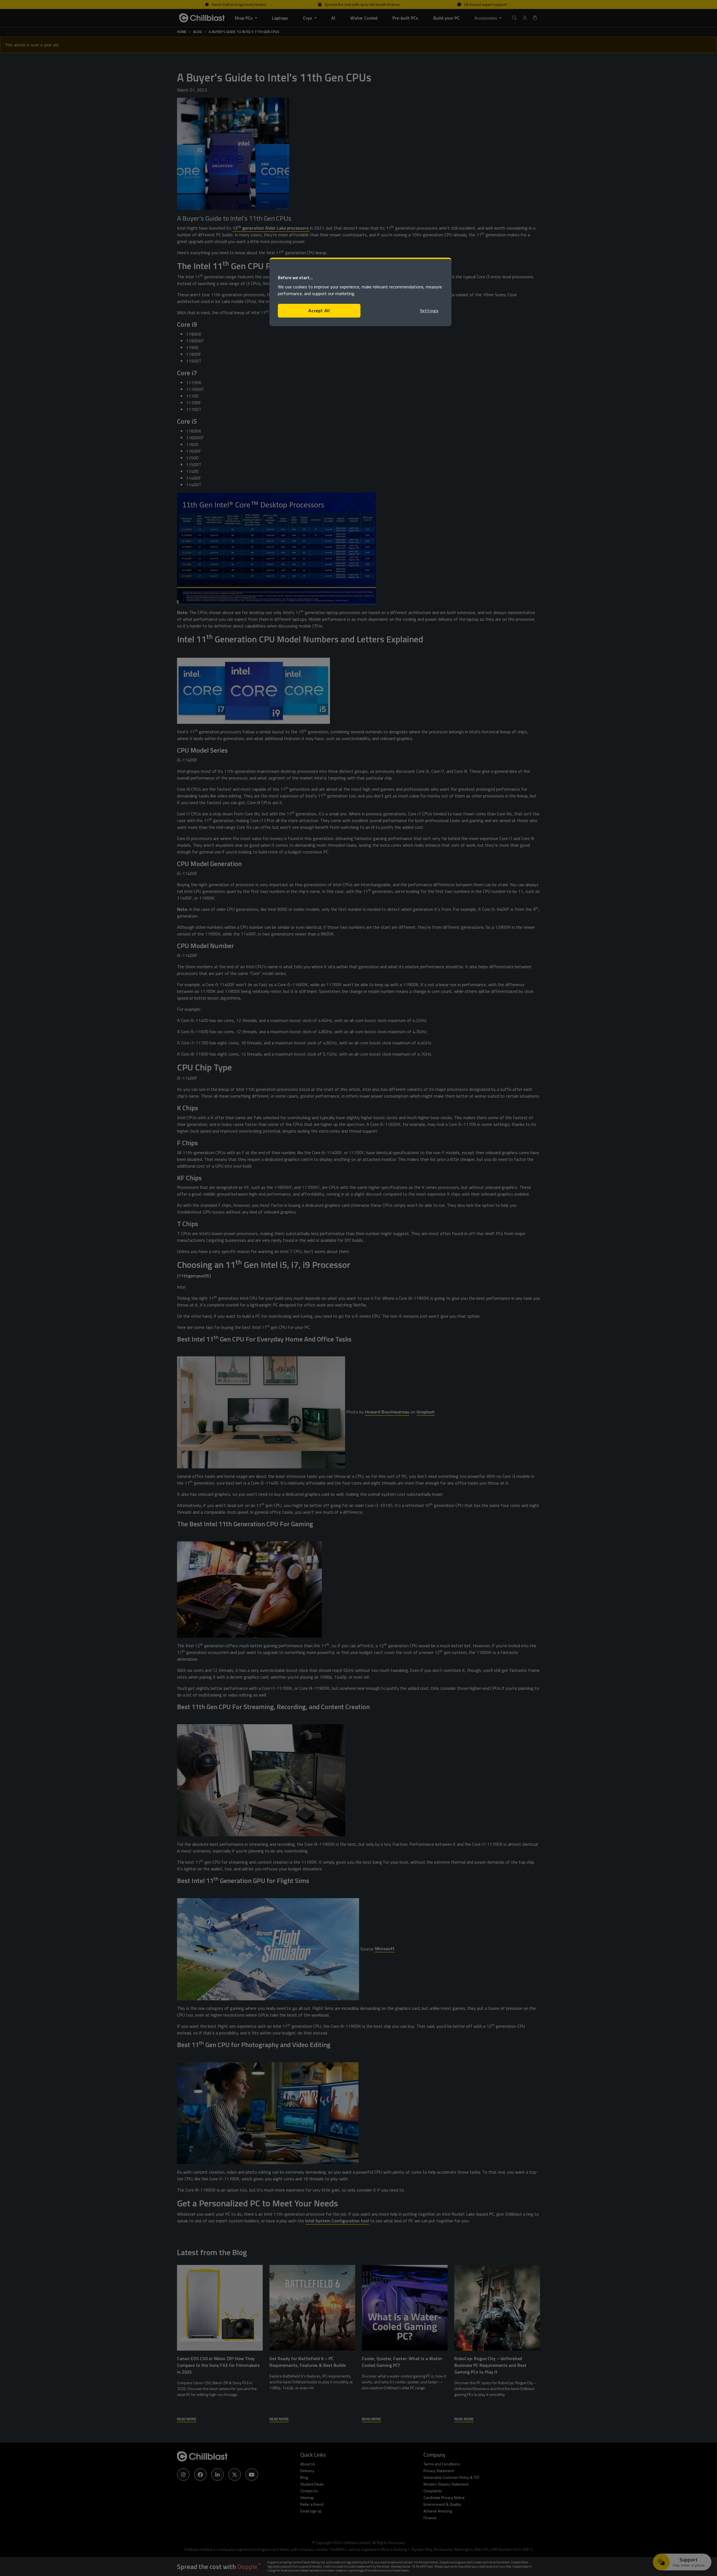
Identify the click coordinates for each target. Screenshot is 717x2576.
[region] (360, 292)
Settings (429, 311)
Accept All (319, 311)
